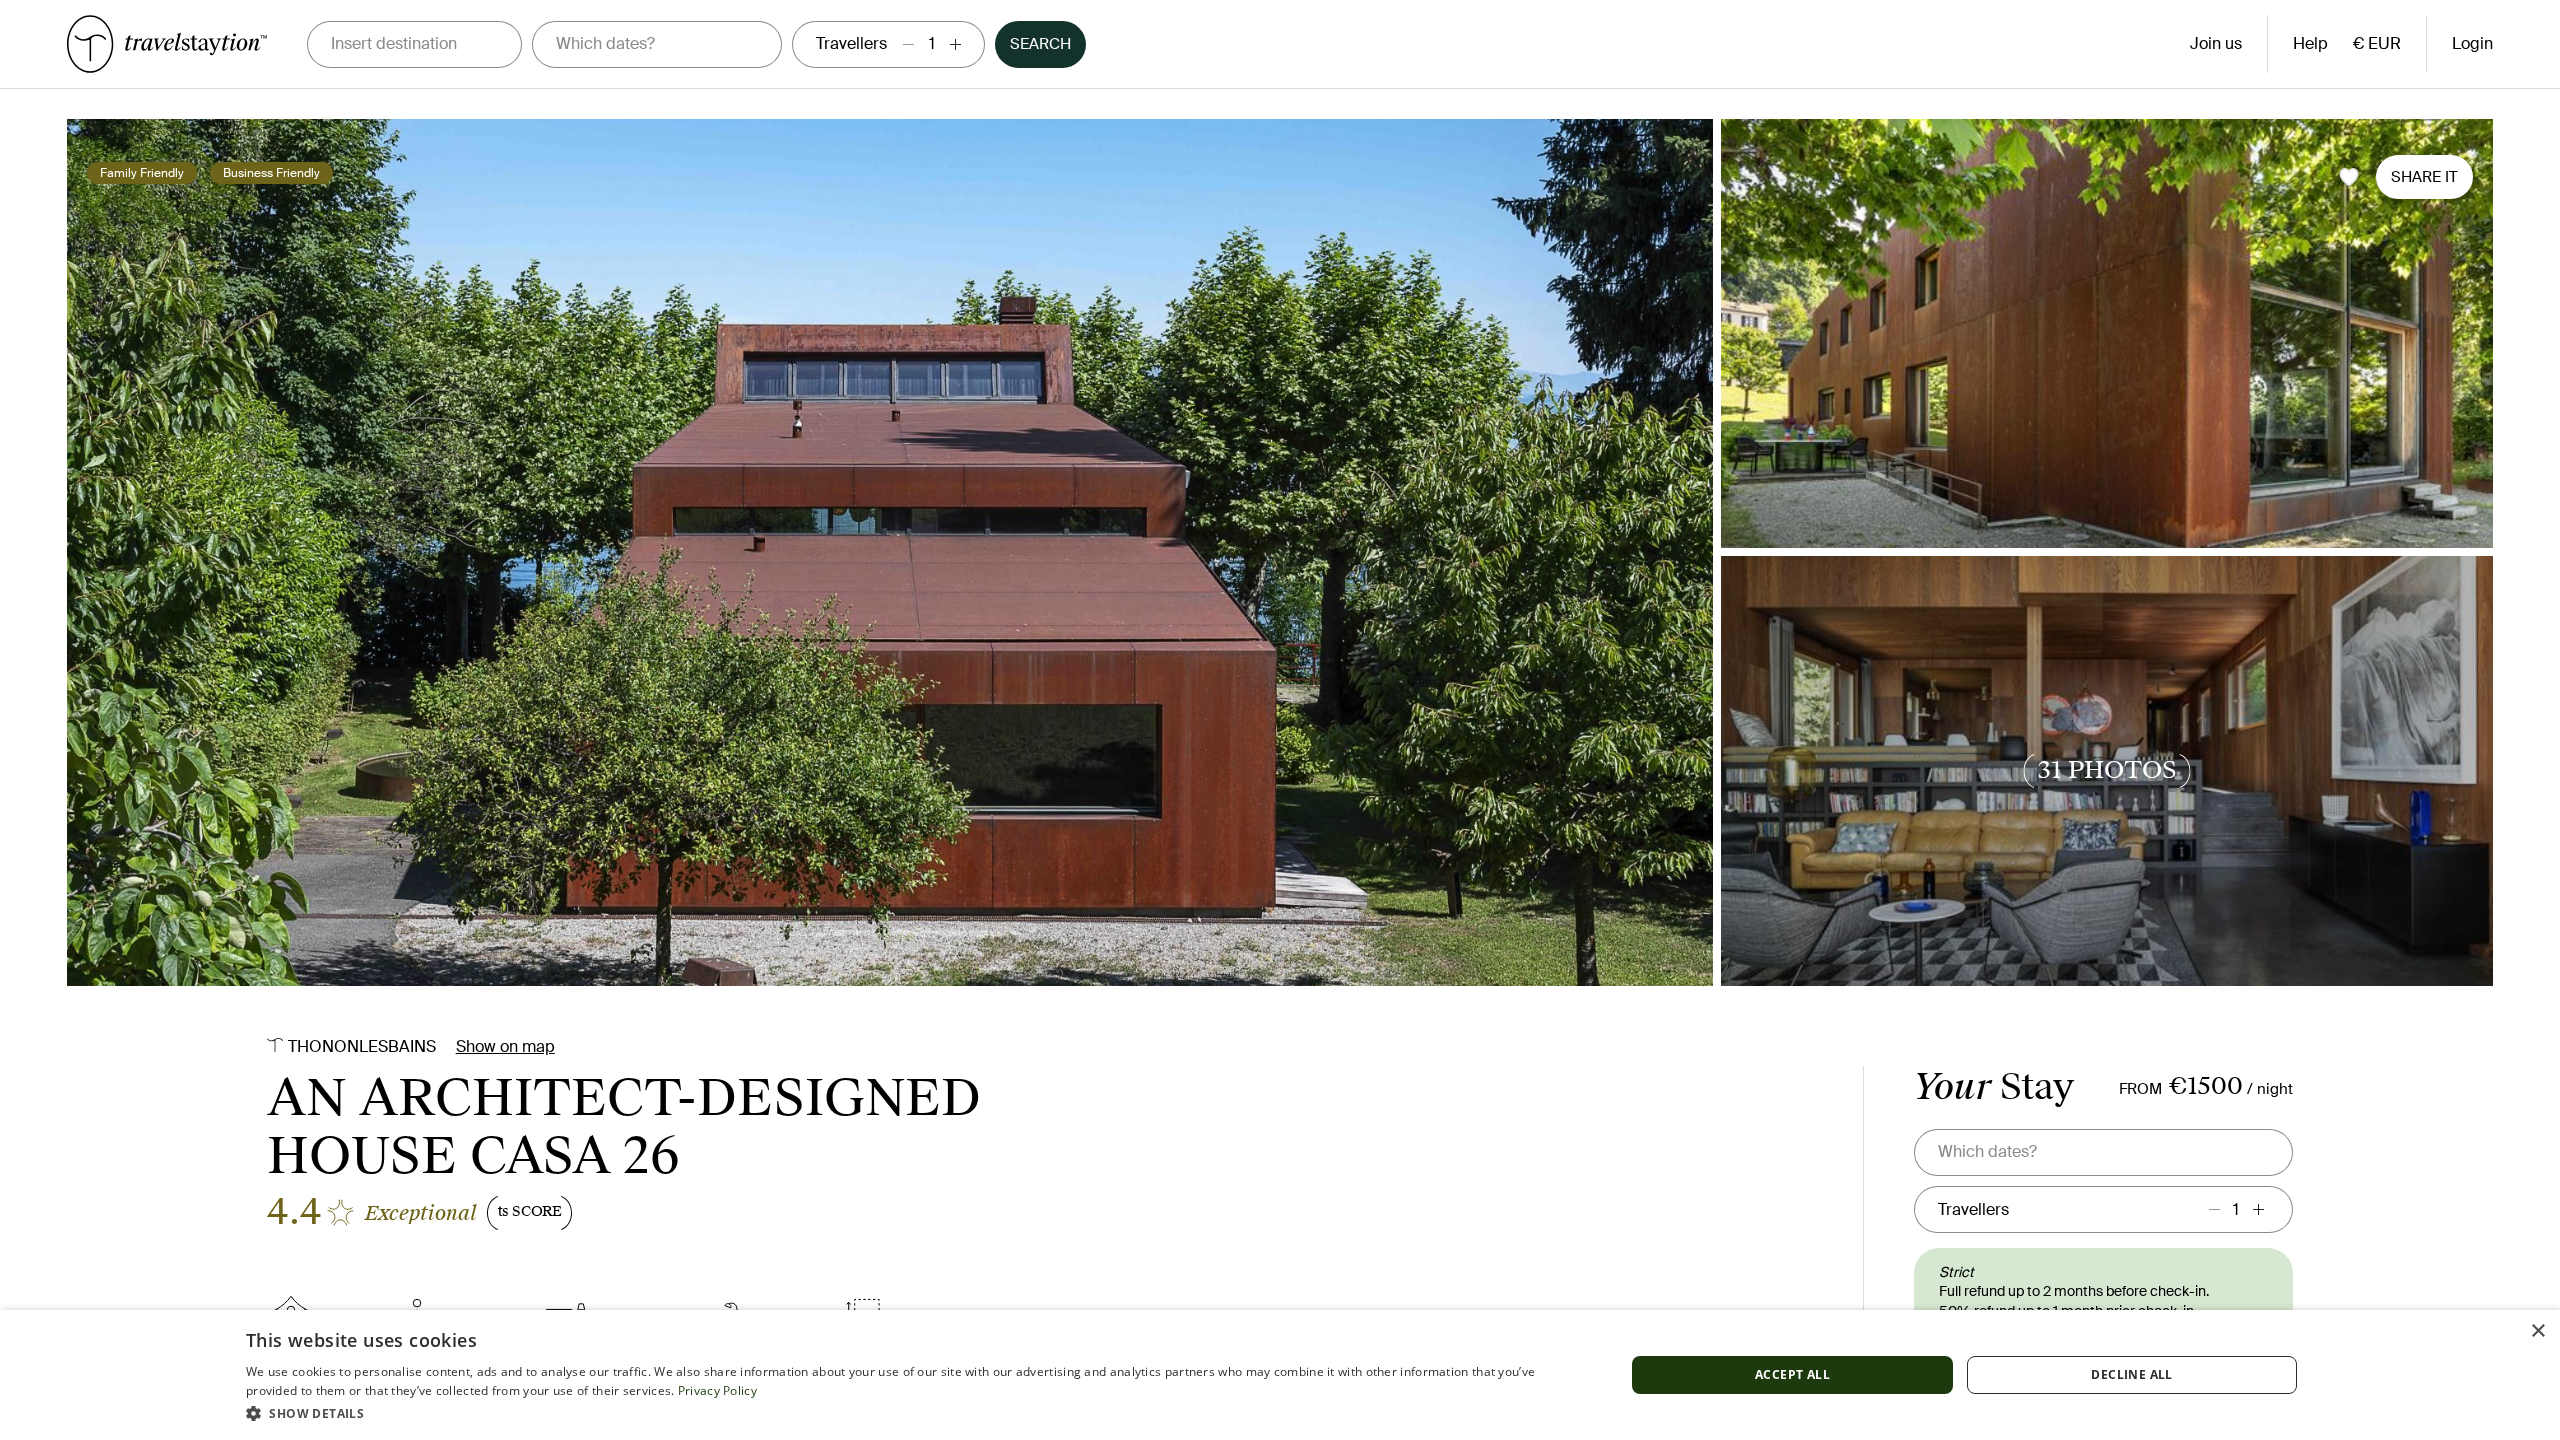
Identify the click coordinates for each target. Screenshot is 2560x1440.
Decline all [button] (2131, 1374)
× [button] (2537, 1331)
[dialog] (1280, 1375)
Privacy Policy (717, 1390)
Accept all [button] (1792, 1374)
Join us (2216, 43)
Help (2310, 43)
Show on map (505, 1046)
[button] (915, 1413)
